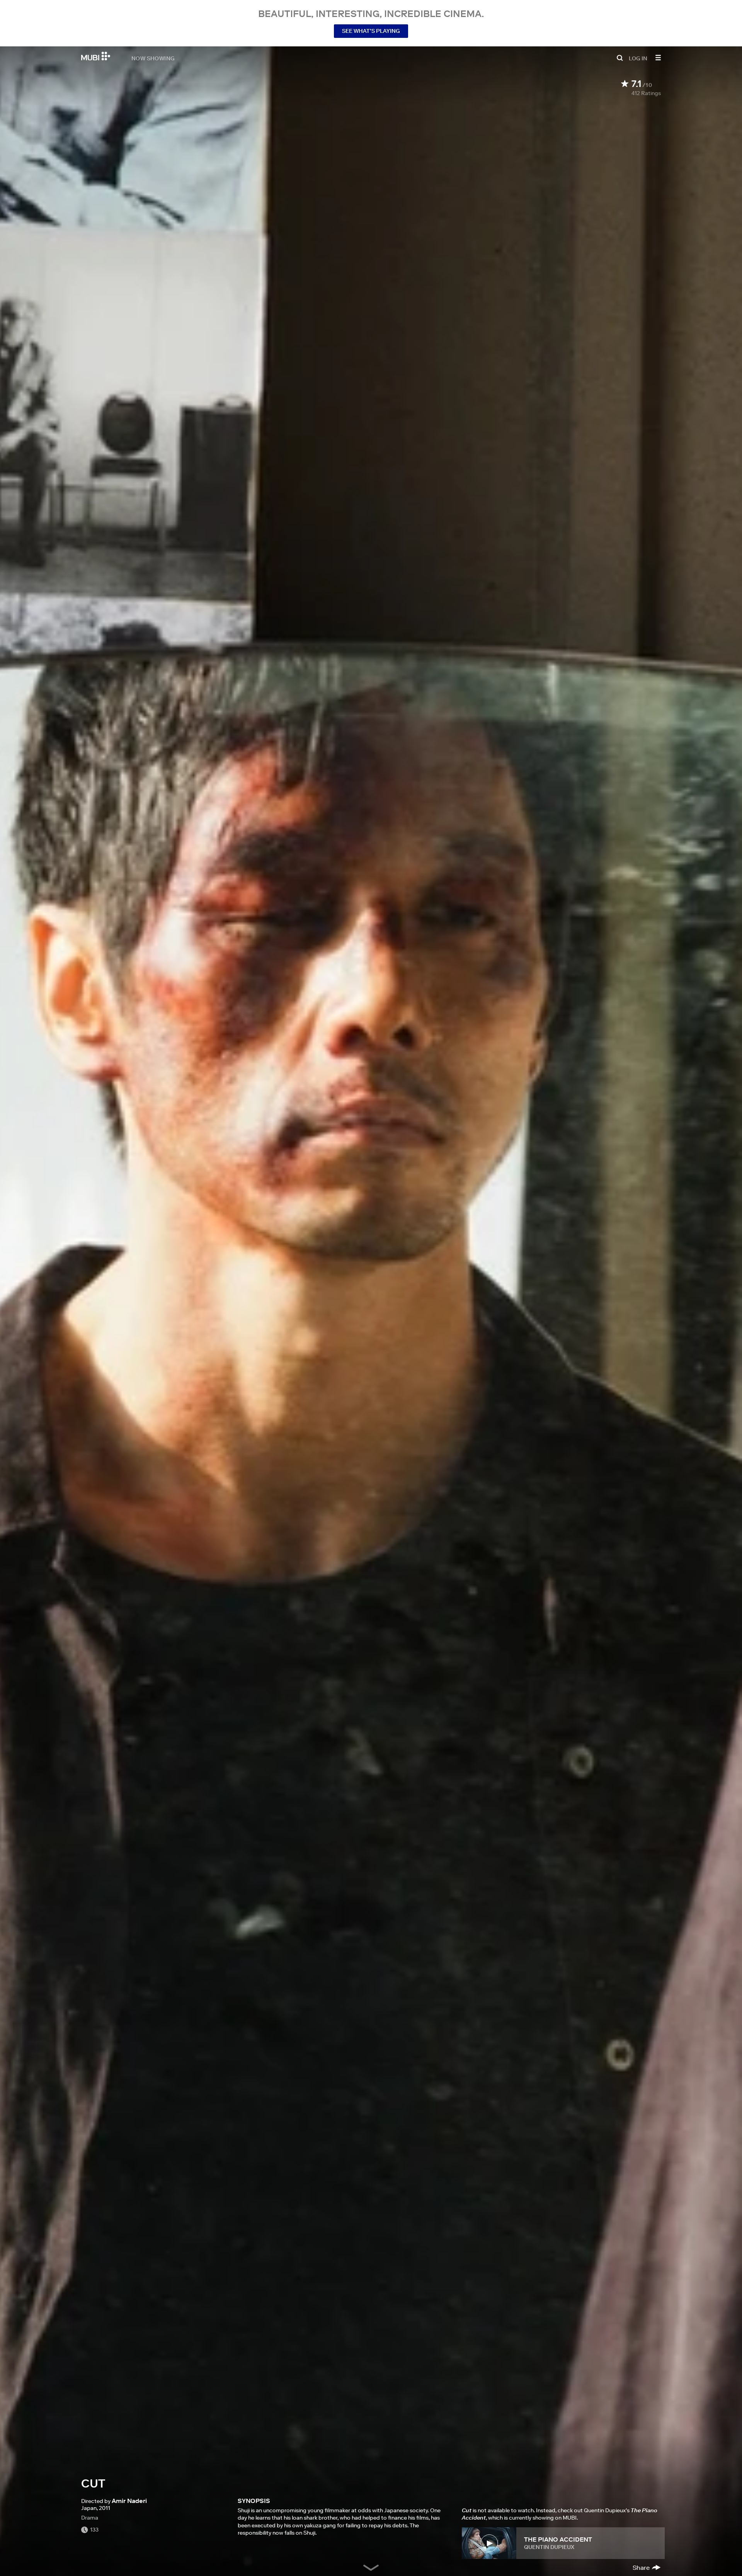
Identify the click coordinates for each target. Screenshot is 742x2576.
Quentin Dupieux (549, 2547)
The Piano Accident (558, 2539)
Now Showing (153, 58)
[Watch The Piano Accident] (489, 2543)
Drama (90, 2518)
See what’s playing (371, 31)
